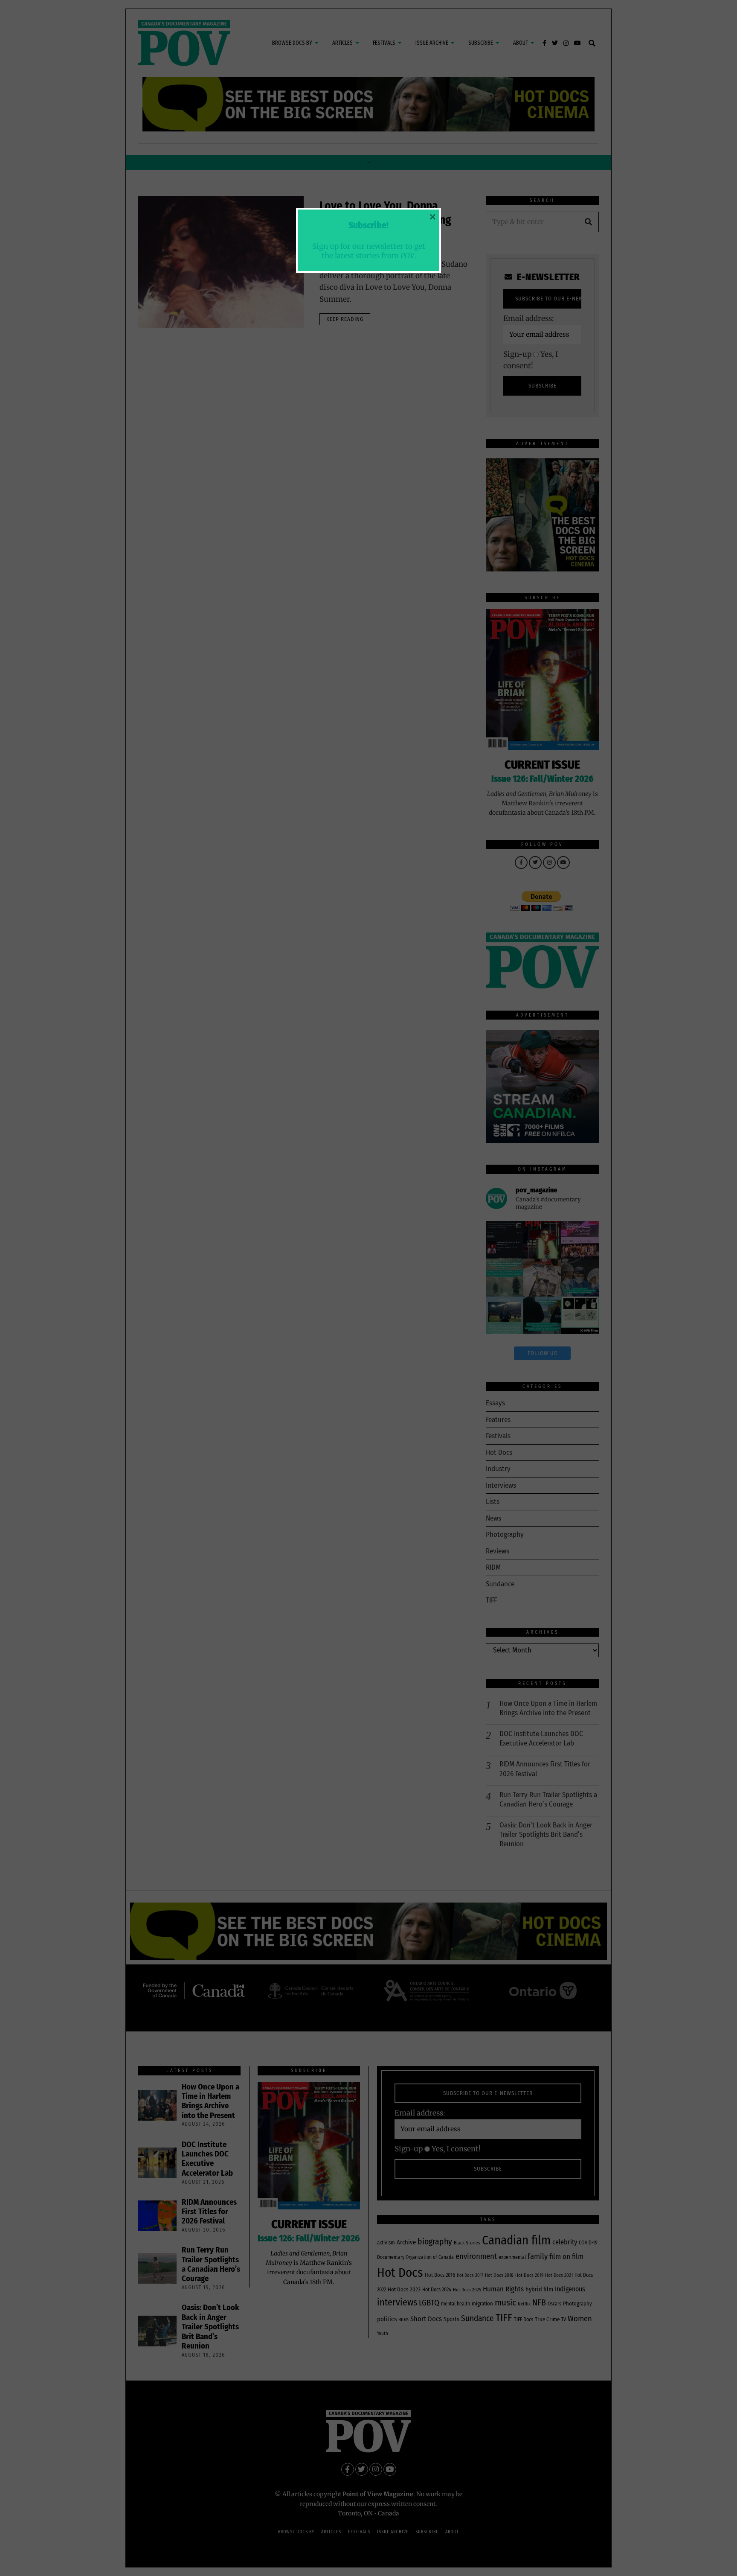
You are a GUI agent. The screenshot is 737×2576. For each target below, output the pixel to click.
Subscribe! (368, 225)
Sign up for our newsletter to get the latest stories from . (369, 251)
